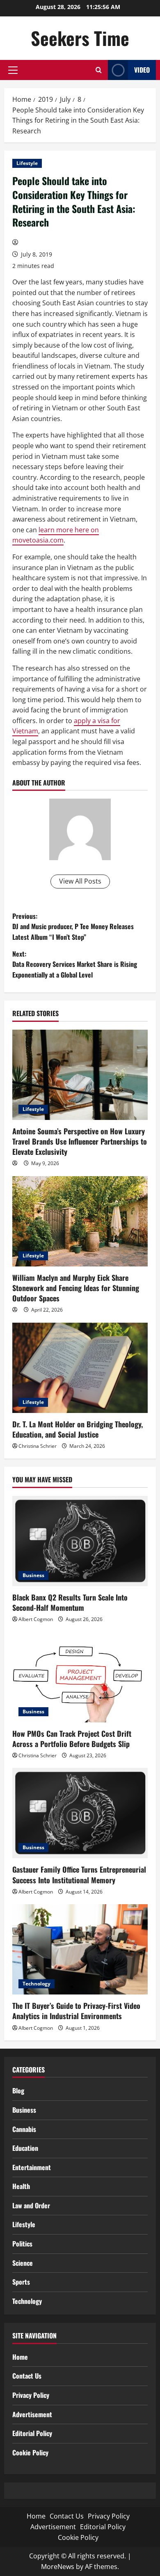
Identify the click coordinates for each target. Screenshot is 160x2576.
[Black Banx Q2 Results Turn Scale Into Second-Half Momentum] (80, 1541)
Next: (75, 964)
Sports (21, 2282)
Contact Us (27, 2376)
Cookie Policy (30, 2452)
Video (142, 70)
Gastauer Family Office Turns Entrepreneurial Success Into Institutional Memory (79, 1874)
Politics (22, 2244)
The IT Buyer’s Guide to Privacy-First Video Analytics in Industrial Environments (76, 2011)
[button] (13, 70)
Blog (18, 2091)
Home (20, 2357)
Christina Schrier (38, 1446)
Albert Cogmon (36, 1619)
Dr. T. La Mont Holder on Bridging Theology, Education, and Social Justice (78, 1429)
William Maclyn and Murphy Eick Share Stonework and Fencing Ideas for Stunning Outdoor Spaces (76, 1288)
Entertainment (32, 2167)
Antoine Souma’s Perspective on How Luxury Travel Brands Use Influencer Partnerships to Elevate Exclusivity (80, 1141)
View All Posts (80, 881)
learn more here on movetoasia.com (56, 535)
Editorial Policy (32, 2433)
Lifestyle (27, 163)
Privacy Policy (31, 2395)
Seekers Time (80, 38)
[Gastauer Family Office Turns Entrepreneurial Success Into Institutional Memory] (80, 1813)
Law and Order (31, 2205)
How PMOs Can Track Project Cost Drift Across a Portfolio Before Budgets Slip (72, 1739)
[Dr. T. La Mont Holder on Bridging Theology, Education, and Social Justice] (80, 1368)
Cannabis (24, 2129)
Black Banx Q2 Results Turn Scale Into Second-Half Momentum (70, 1602)
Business (33, 1575)
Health (21, 2186)
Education (25, 2148)
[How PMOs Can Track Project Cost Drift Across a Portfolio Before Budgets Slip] (80, 1677)
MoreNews (58, 2567)
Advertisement (32, 2414)
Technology (37, 1984)
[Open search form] (99, 70)
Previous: (73, 926)
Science (23, 2263)
